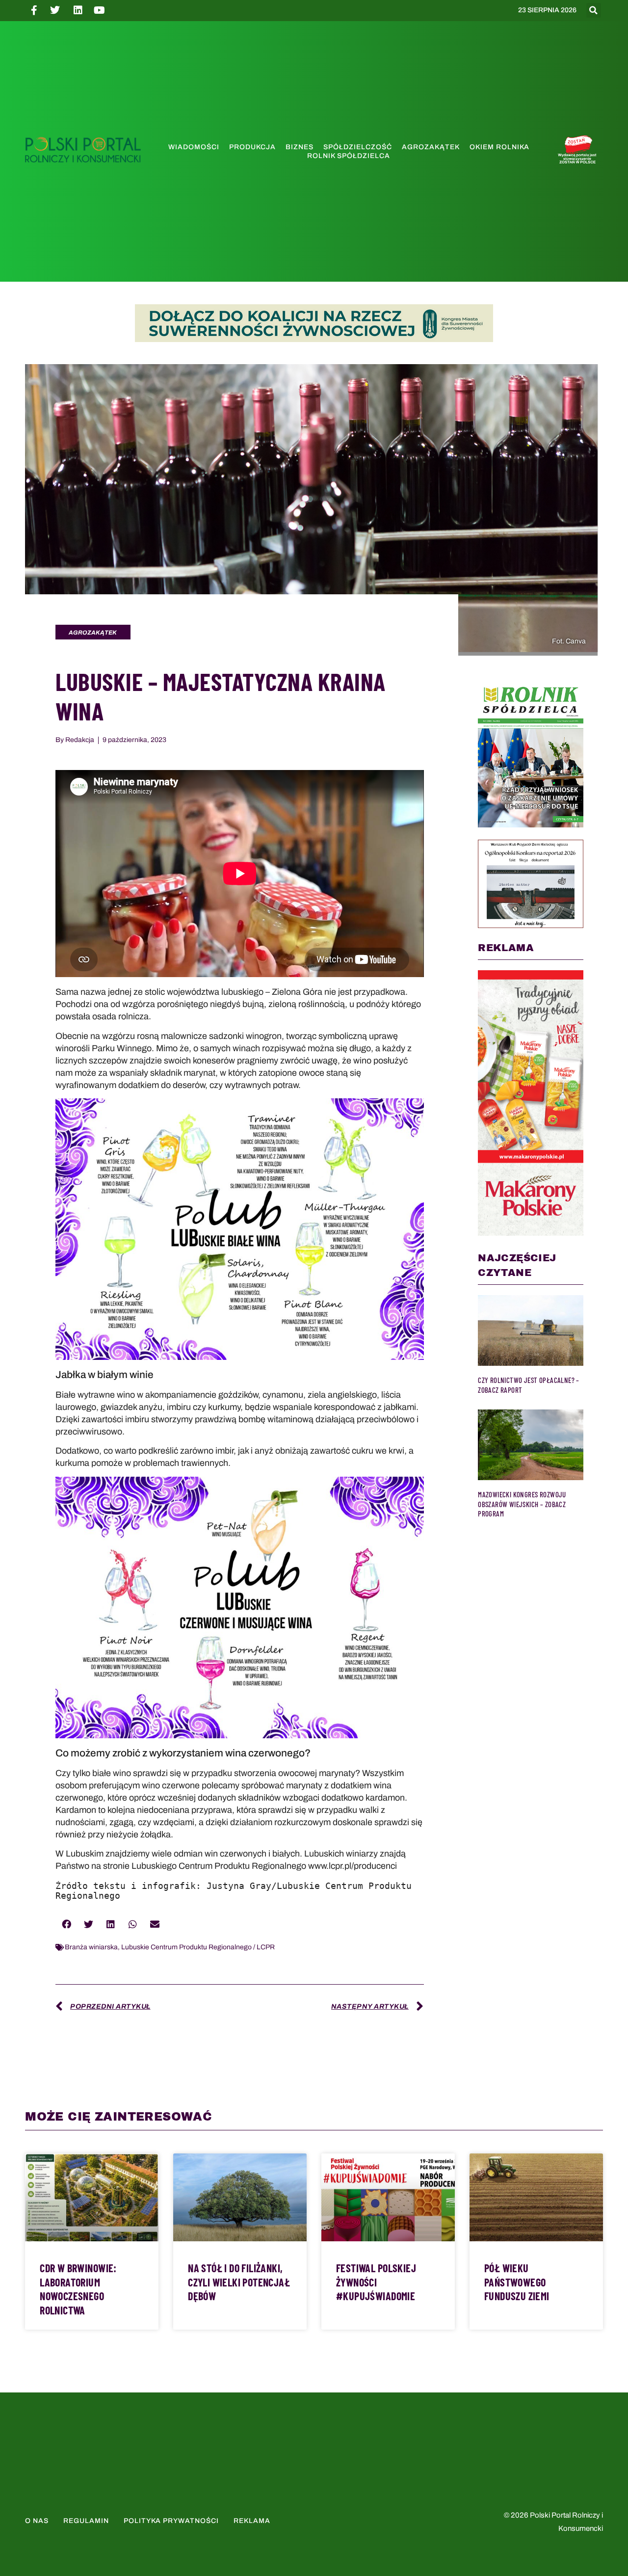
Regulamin (86, 2521)
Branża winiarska (91, 1947)
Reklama (252, 2521)
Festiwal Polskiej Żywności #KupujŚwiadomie (376, 2282)
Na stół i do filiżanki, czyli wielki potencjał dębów (239, 2282)
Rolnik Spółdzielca (349, 156)
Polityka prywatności (171, 2521)
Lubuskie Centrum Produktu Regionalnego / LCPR (198, 1947)
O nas (37, 2521)
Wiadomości (194, 147)
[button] (594, 10)
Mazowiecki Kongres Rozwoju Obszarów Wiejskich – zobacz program (522, 1504)
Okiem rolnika (499, 147)
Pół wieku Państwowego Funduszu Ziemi (517, 2282)
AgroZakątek (431, 147)
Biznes (300, 147)
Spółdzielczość (358, 147)
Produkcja (252, 147)
